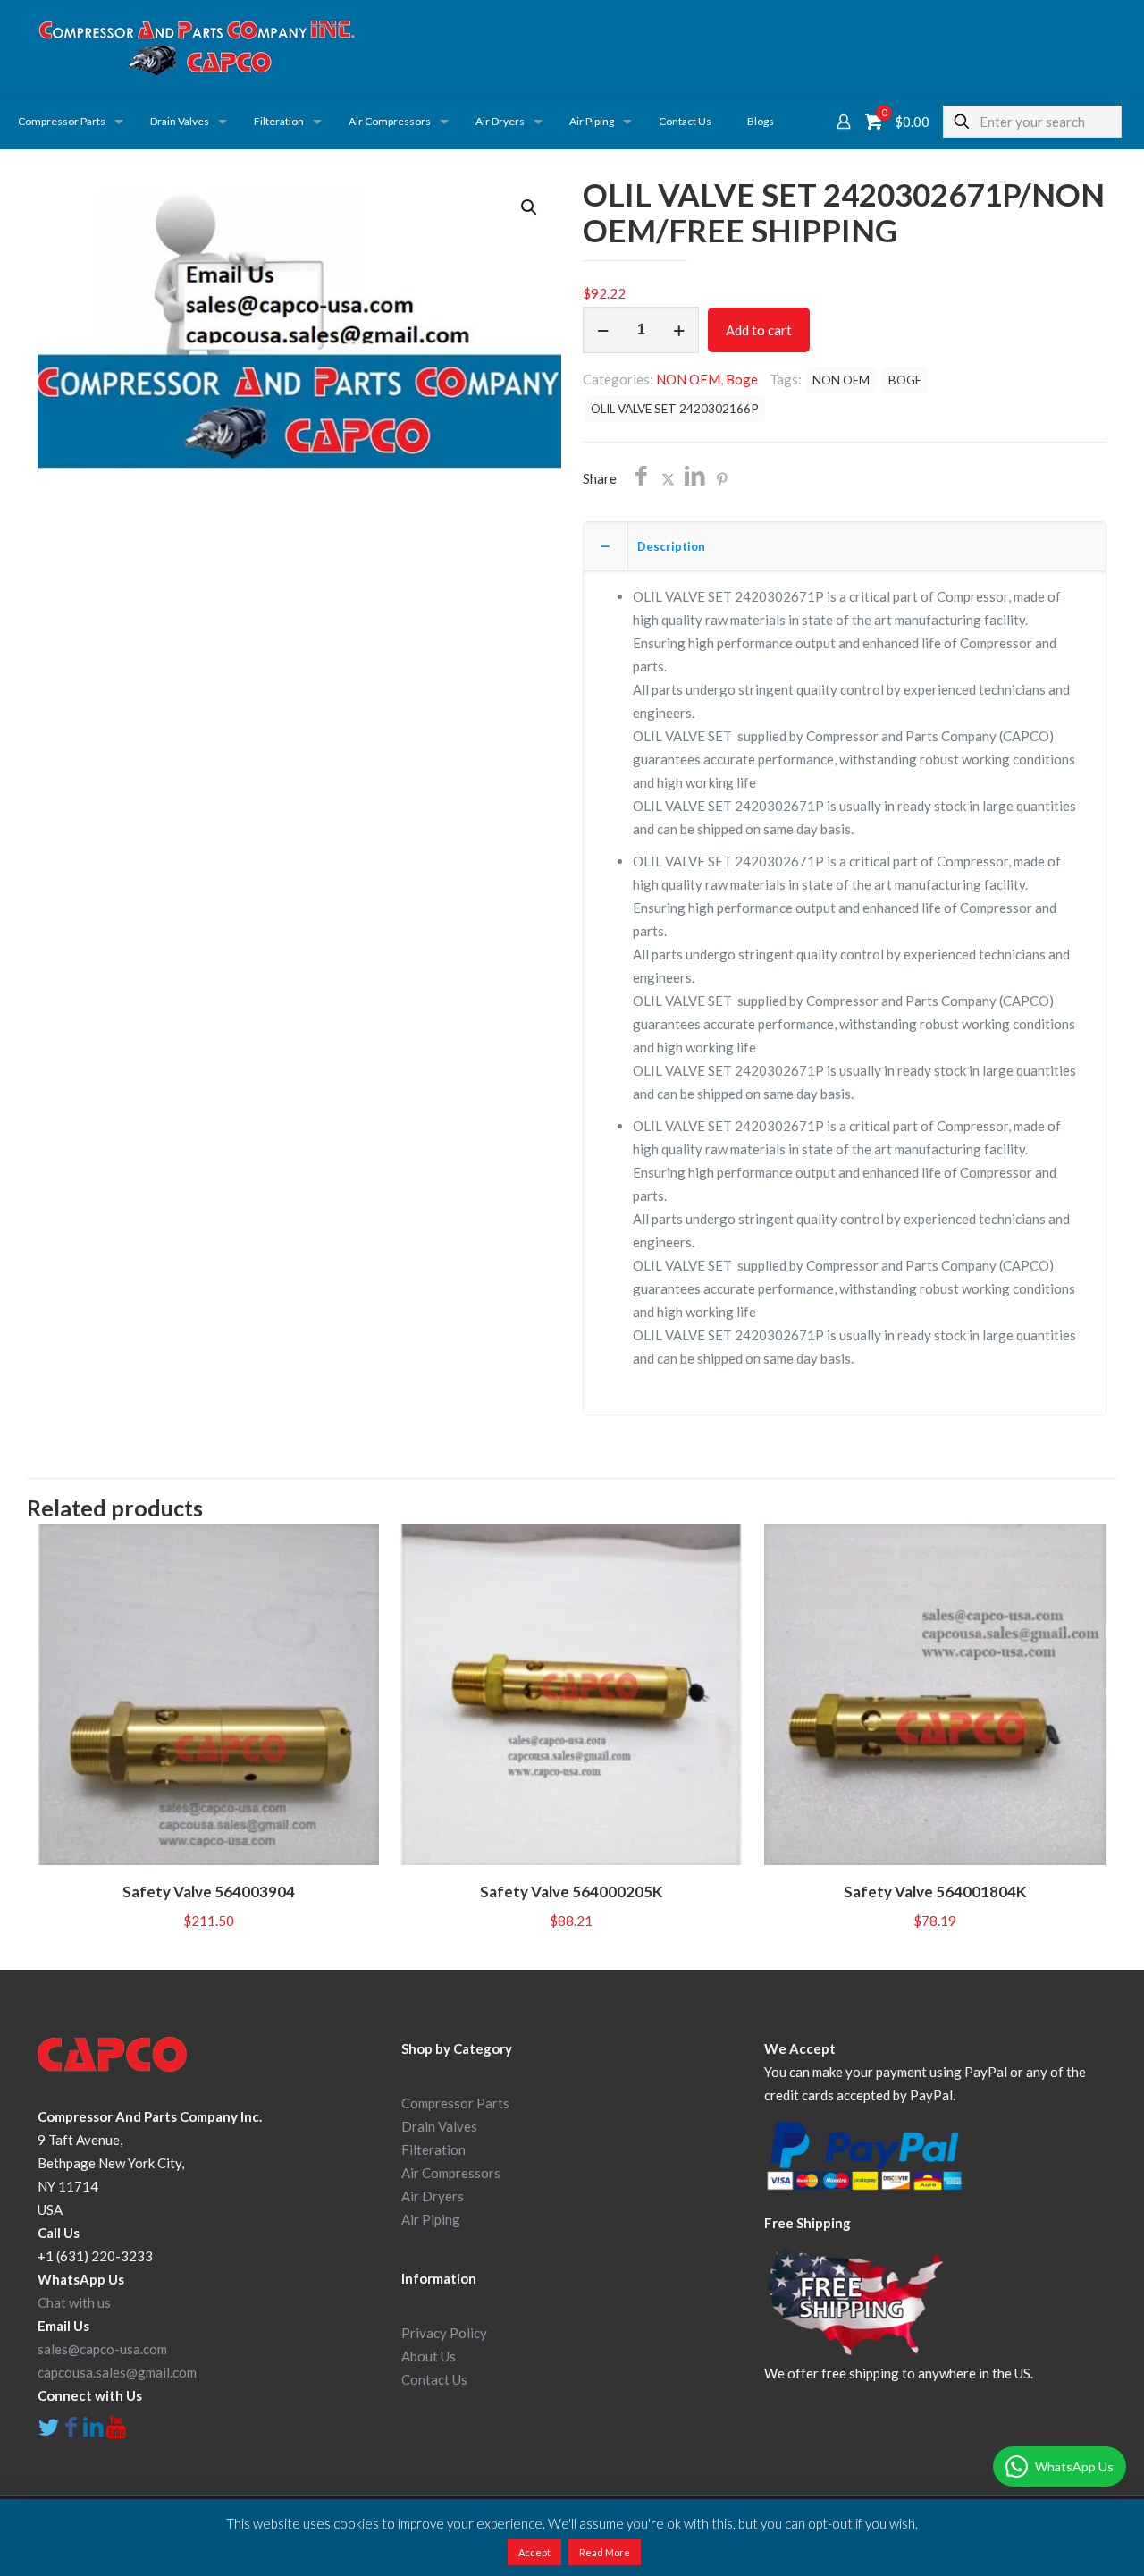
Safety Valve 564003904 (209, 1892)
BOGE (905, 380)
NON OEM (688, 379)
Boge (742, 379)
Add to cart (759, 330)
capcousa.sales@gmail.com (117, 2372)
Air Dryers (433, 2196)
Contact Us (434, 2379)
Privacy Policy (444, 2333)
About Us (429, 2356)
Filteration (433, 2149)
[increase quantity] (679, 330)
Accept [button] (534, 2552)
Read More (605, 2552)
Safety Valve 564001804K (935, 1892)
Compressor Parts (455, 2103)
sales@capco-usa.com (102, 2349)
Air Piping (431, 2219)
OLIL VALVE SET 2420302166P (675, 409)
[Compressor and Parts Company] (196, 47)
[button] (530, 207)
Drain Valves (439, 2126)
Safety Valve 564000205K (571, 1892)
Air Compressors (451, 2173)
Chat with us (74, 2302)
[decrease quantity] (603, 330)
